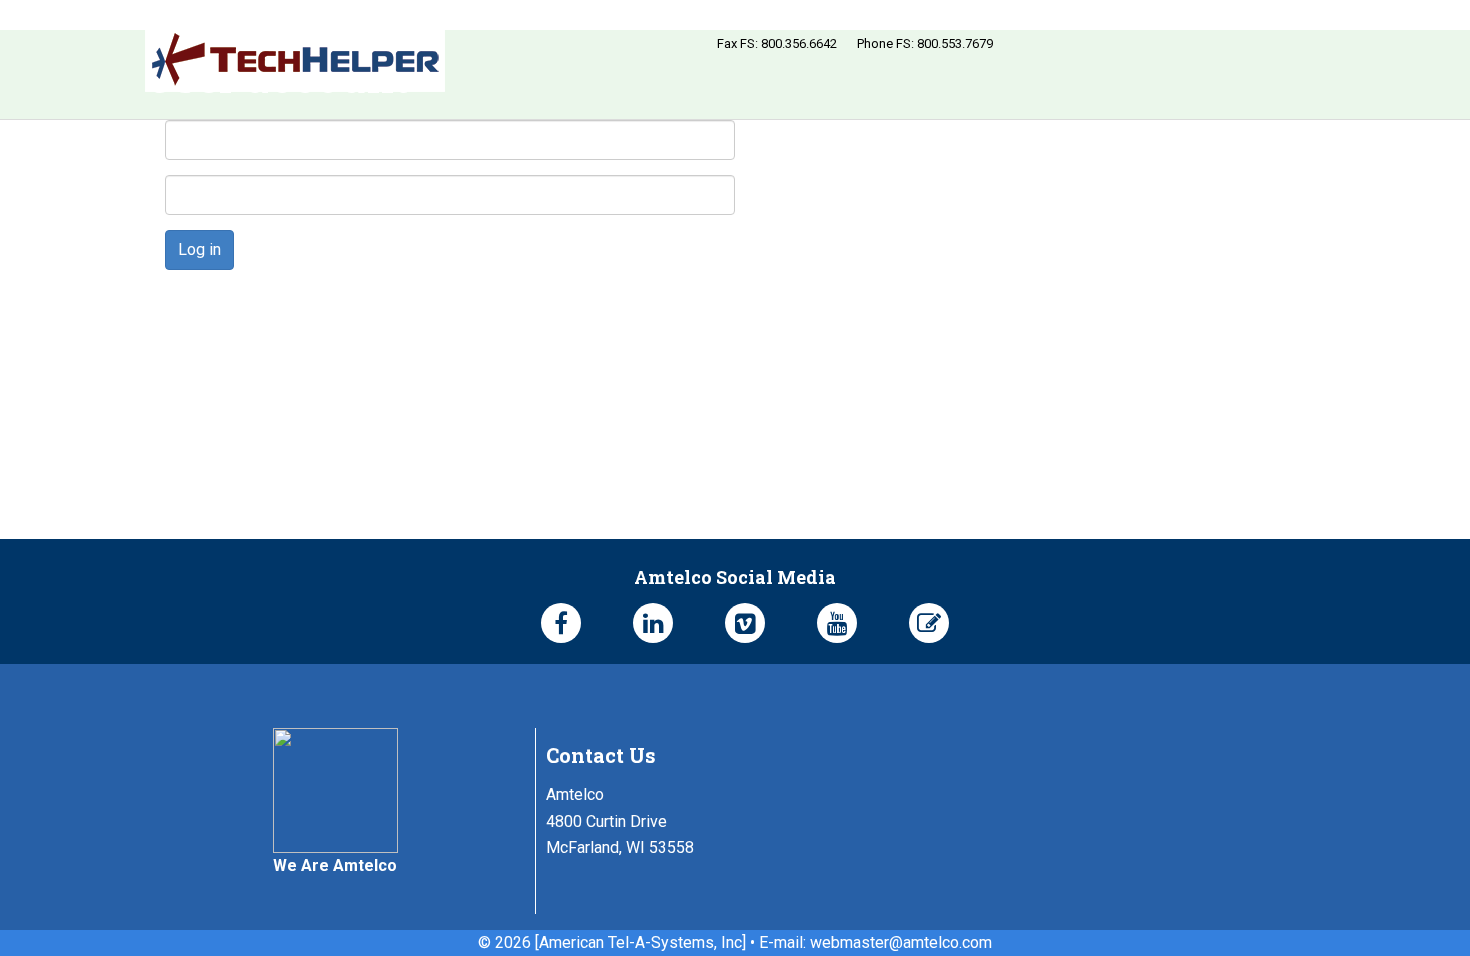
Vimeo (745, 623)
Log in (199, 249)
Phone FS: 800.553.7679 (925, 43)
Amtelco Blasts (929, 623)
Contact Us (601, 755)
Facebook (561, 623)
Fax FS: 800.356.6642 (777, 43)
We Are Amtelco (335, 865)
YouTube (837, 623)
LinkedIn (653, 623)
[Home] (295, 59)
